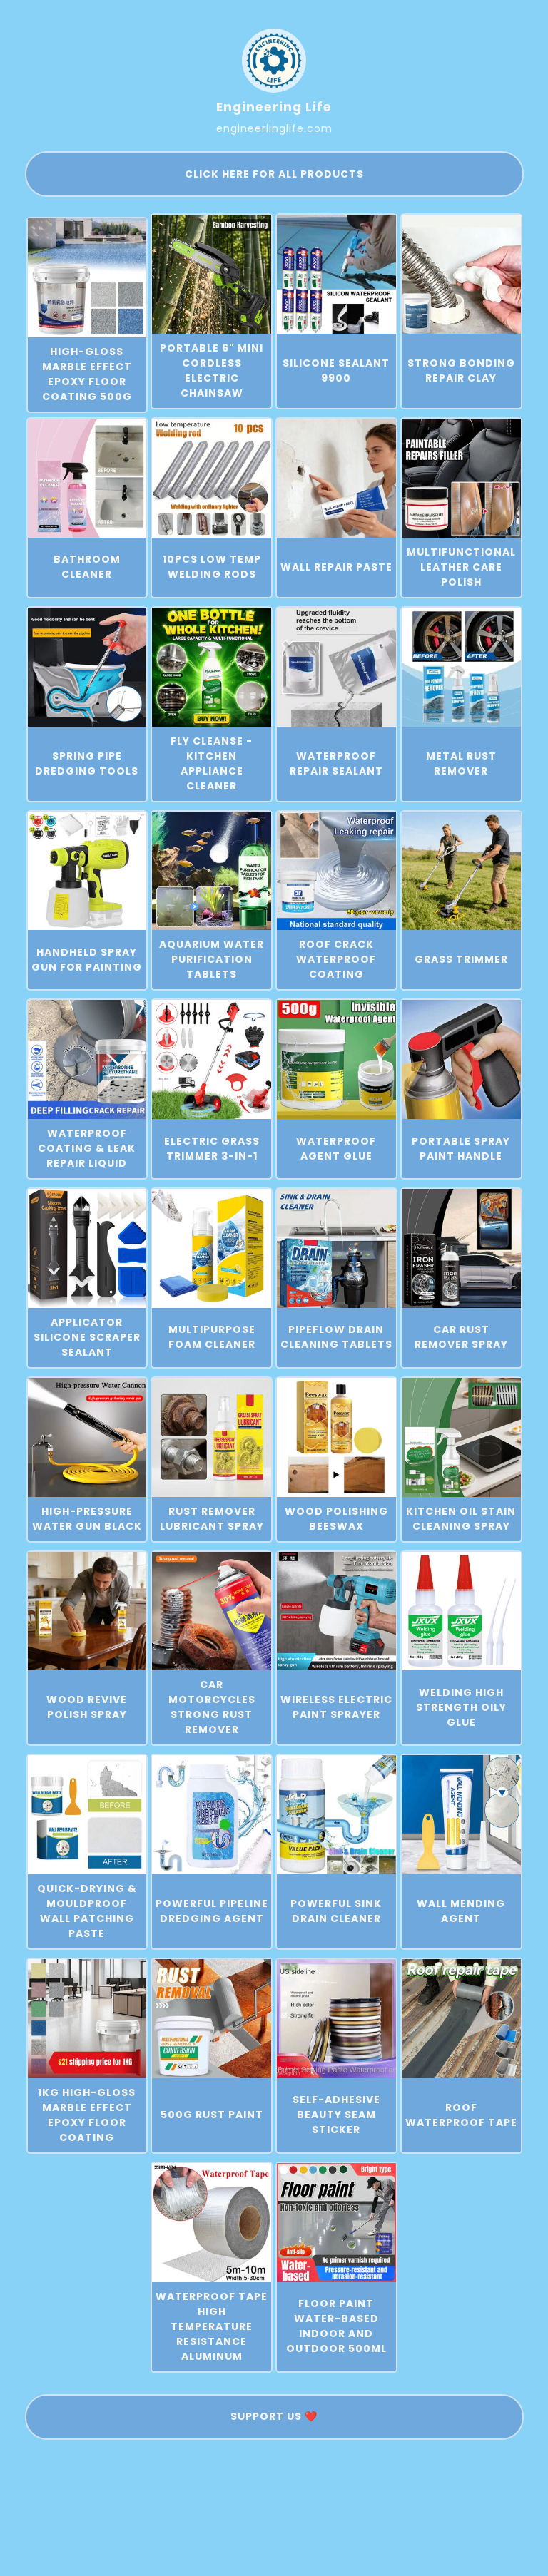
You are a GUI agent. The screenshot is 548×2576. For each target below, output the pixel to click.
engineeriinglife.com (274, 128)
